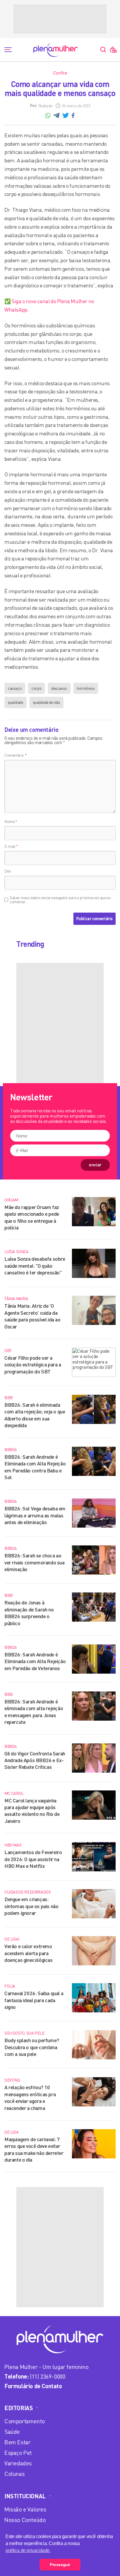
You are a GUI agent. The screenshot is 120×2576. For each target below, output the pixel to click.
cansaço (15, 688)
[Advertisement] (60, 19)
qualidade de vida (46, 702)
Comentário (15, 755)
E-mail (11, 846)
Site (8, 871)
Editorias (18, 2408)
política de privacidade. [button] (28, 2550)
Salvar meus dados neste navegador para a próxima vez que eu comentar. (60, 900)
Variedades (18, 2463)
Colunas (14, 2474)
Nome (11, 821)
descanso (59, 688)
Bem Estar (17, 2442)
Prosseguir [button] (60, 2565)
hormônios (86, 688)
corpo (36, 688)
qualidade (15, 702)
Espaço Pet (18, 2453)
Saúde (12, 2432)
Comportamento (25, 2421)
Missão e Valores (25, 2509)
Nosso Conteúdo (25, 2520)
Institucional (25, 2496)
